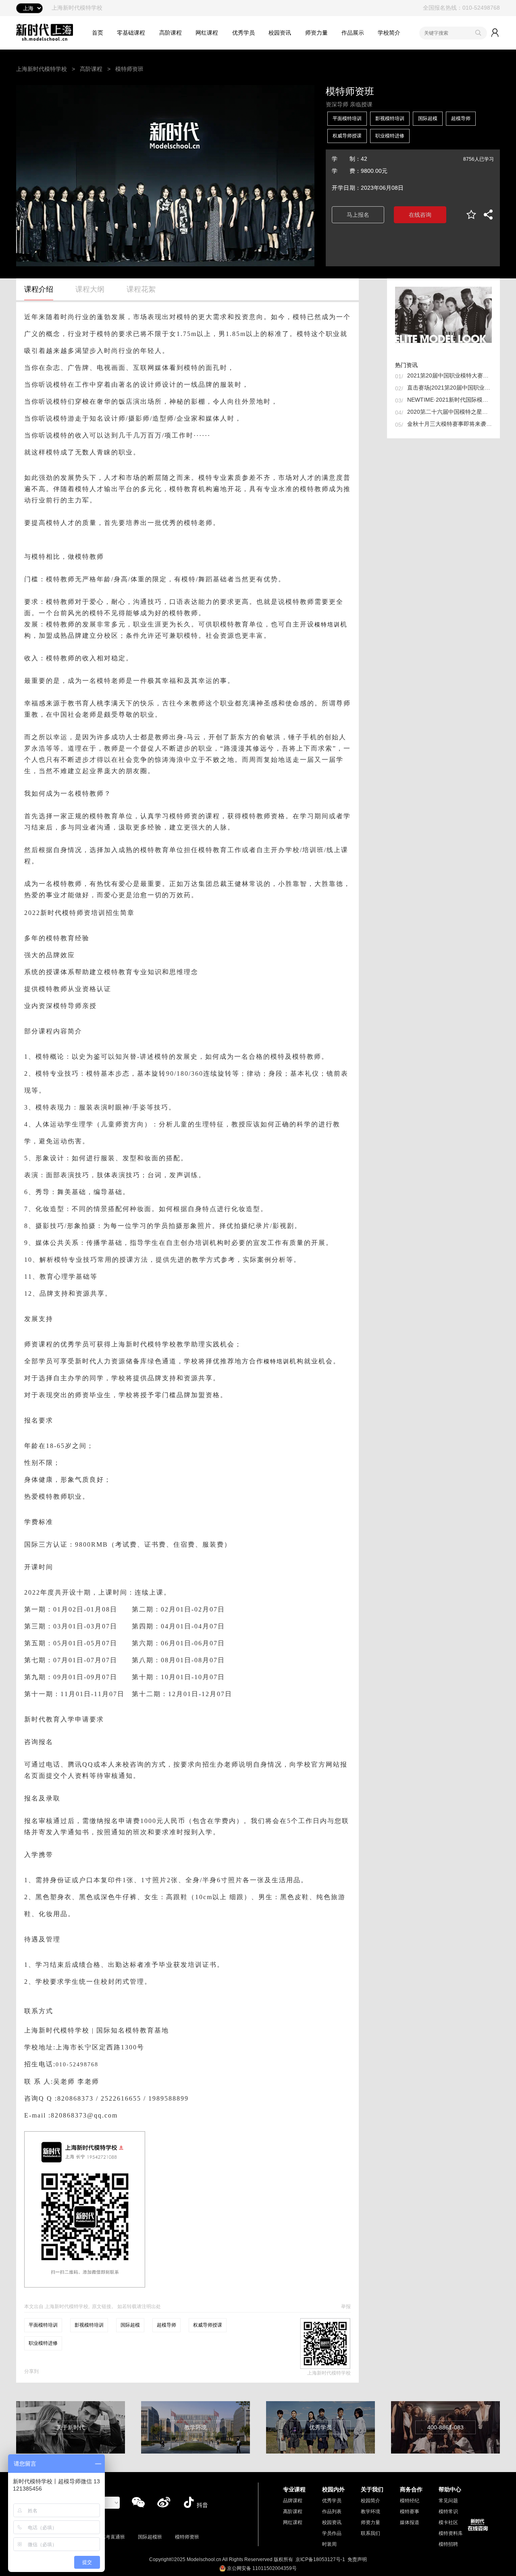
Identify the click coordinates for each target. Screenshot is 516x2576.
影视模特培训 (390, 118)
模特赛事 (410, 2512)
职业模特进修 (390, 136)
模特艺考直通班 (108, 2537)
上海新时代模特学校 (42, 69)
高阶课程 (171, 33)
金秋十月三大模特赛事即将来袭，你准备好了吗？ (449, 424)
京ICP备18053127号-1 (320, 2559)
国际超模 (428, 118)
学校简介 (389, 33)
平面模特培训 (347, 118)
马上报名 (358, 215)
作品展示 (353, 33)
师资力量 (316, 33)
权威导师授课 (347, 136)
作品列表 (332, 2512)
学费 (343, 171)
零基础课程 (131, 33)
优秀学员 (243, 33)
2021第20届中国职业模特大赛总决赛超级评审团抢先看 (449, 375)
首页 (98, 33)
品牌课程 (293, 2501)
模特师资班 (187, 2537)
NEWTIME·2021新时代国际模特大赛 (449, 400)
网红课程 (207, 33)
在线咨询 (420, 215)
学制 (343, 159)
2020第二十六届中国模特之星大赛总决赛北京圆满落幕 (449, 412)
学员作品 (332, 2533)
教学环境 (370, 2512)
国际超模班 (150, 2537)
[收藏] (471, 215)
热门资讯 (406, 365)
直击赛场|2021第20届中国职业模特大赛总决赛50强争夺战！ (449, 388)
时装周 (329, 2544)
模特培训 (327, 624)
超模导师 (461, 118)
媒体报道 (410, 2522)
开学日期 (343, 188)
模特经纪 (410, 2501)
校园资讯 (280, 33)
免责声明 (357, 2559)
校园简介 (370, 2501)
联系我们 (370, 2533)
